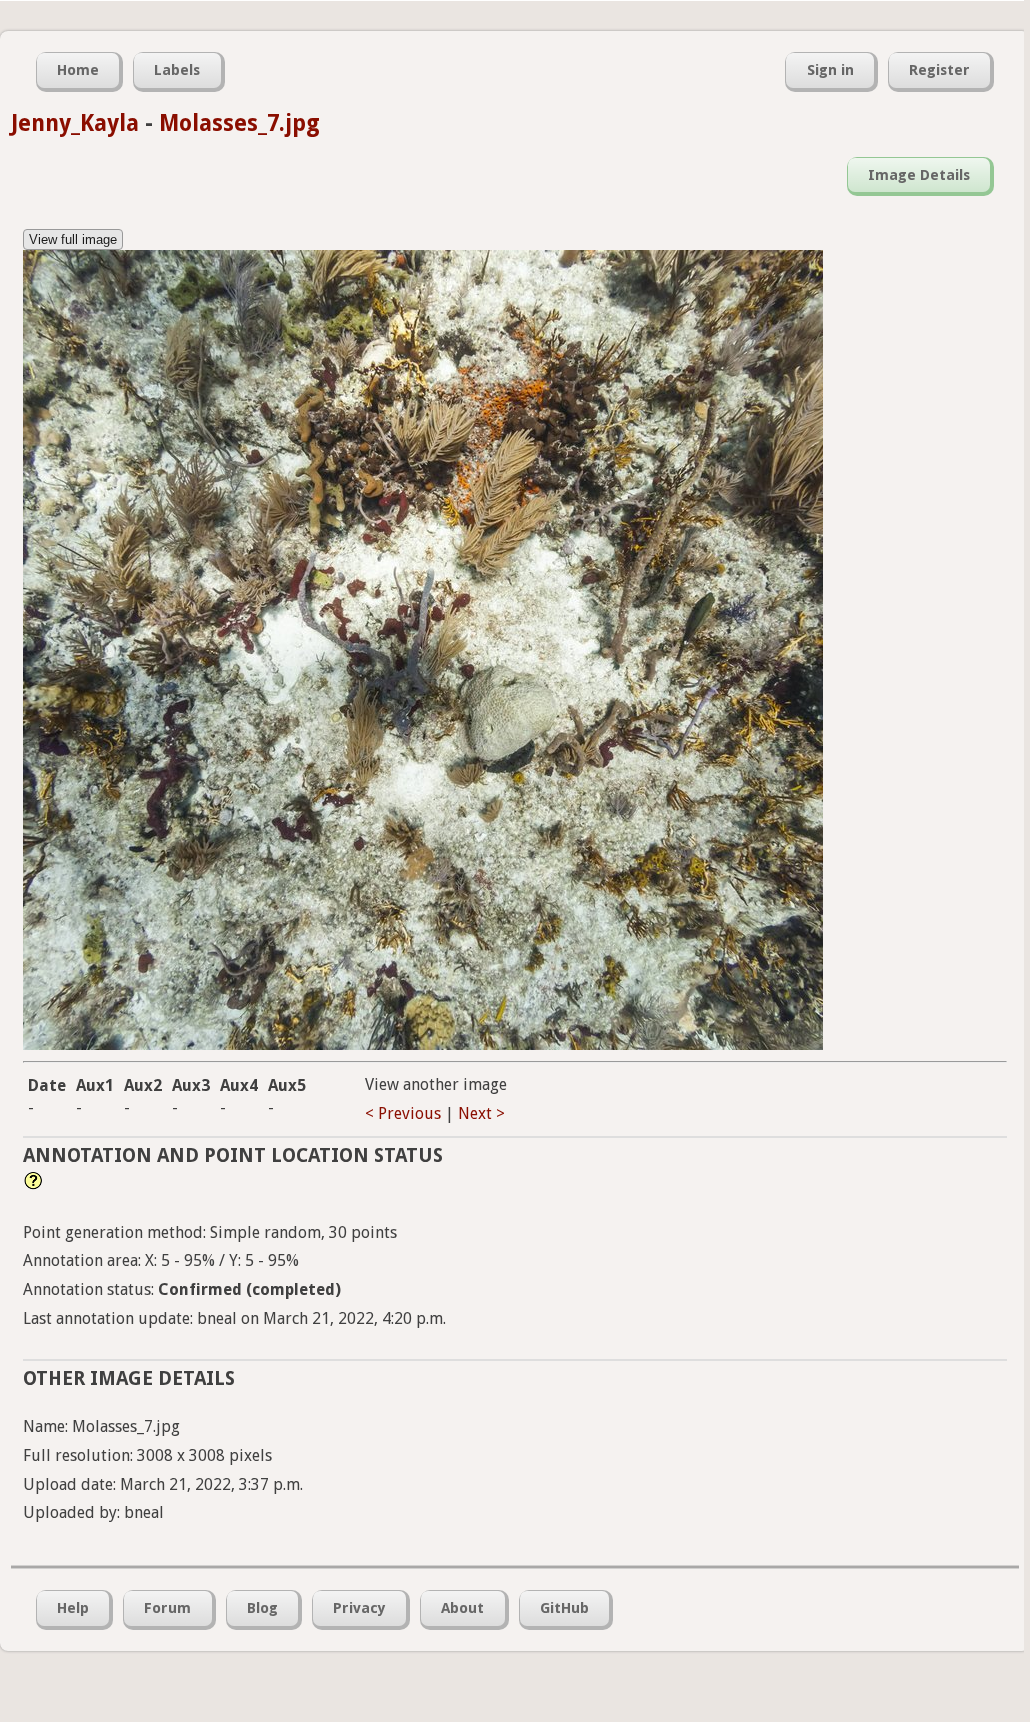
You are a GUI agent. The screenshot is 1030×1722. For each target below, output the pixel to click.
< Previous (403, 1113)
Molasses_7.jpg (239, 123)
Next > (481, 1113)
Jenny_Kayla (75, 123)
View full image (73, 239)
